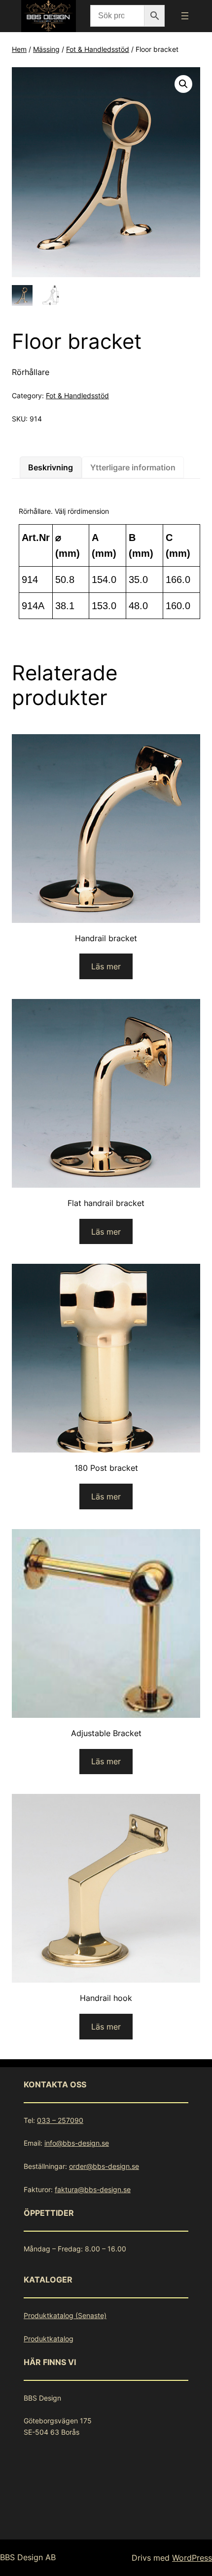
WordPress (192, 2558)
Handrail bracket (106, 938)
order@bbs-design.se (104, 2166)
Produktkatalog (49, 2339)
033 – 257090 (60, 2120)
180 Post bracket (106, 1468)
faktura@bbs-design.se (93, 2189)
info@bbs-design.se (77, 2143)
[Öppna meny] (185, 16)
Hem (19, 49)
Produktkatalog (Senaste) (65, 2315)
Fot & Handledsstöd (98, 49)
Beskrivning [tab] (51, 467)
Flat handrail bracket (106, 1203)
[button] (183, 84)
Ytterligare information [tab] (133, 467)
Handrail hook (106, 1998)
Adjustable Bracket (106, 1733)
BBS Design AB (28, 2557)
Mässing (46, 49)
